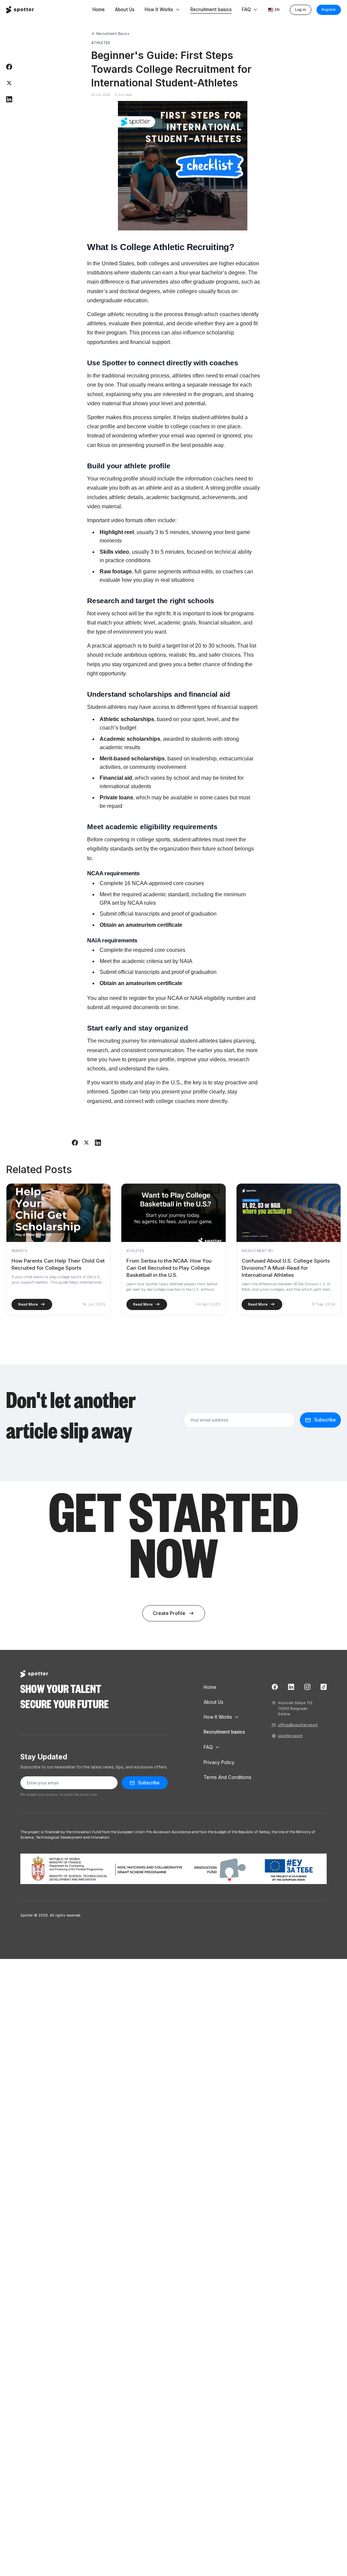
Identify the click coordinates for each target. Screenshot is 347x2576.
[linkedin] (9, 99)
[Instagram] (307, 1687)
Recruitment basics (211, 9)
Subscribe (149, 1783)
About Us (125, 10)
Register (329, 10)
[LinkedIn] (291, 1687)
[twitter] (9, 83)
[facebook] (9, 67)
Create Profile (174, 1613)
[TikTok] (324, 1687)
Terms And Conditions (228, 1777)
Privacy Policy (219, 1762)
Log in (301, 10)
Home (99, 10)
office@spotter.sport (298, 1725)
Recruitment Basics (110, 34)
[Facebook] (275, 1687)
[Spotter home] (20, 10)
